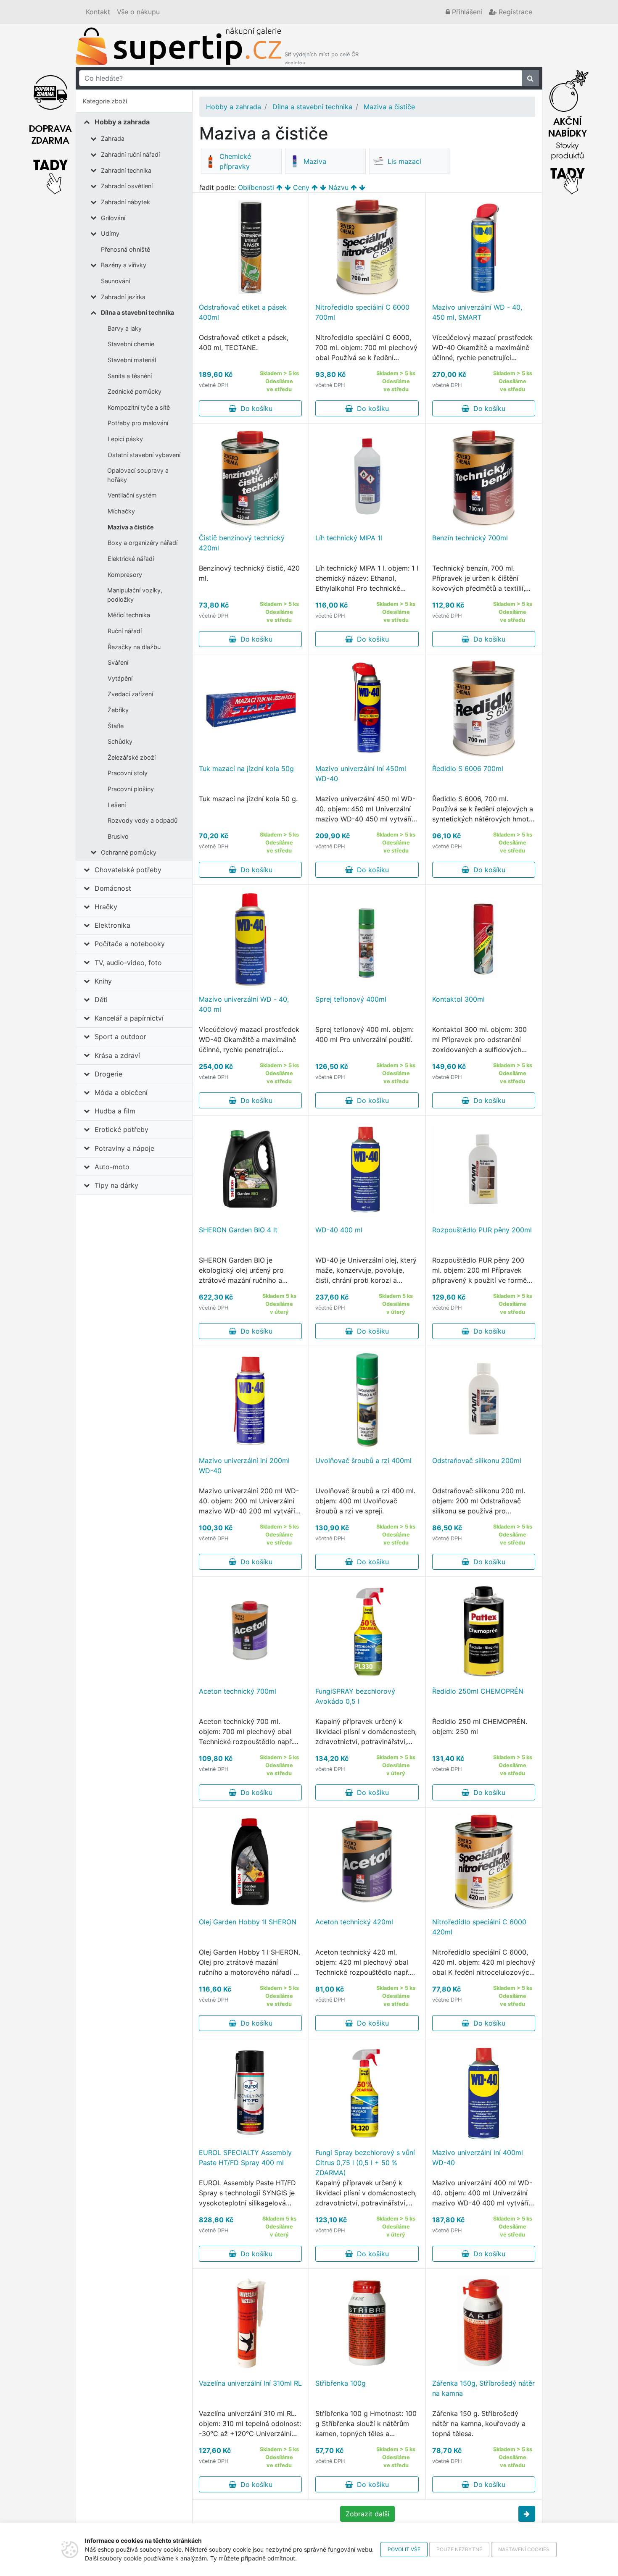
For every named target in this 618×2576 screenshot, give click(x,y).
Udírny (110, 233)
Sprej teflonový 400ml (351, 999)
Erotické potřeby (121, 1129)
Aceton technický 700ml (238, 1691)
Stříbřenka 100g (341, 2383)
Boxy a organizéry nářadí (143, 543)
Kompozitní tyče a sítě (139, 407)
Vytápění (120, 678)
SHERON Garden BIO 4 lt (238, 1230)
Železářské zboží (132, 757)
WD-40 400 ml (339, 1230)
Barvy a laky (125, 328)
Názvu (338, 187)
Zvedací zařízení (130, 694)
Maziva (315, 161)
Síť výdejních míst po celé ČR (322, 58)
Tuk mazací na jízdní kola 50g (246, 768)
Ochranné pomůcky (129, 852)
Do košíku (254, 408)
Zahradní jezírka (123, 297)
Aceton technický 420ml (354, 1922)
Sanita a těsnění (130, 376)
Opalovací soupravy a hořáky (138, 475)
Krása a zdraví (117, 1055)
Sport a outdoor (120, 1037)
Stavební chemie (131, 344)
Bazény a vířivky (124, 265)
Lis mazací (404, 161)
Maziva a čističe (131, 527)
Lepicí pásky (125, 439)
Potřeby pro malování (138, 423)
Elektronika (112, 925)
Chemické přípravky (235, 161)
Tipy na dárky (116, 1185)
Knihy (103, 981)
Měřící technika (129, 615)
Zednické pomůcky (135, 391)
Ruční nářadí (125, 631)
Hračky (106, 907)
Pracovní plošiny (131, 789)
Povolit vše (404, 2549)
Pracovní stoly (128, 773)
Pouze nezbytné (459, 2549)
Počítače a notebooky (130, 944)
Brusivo (118, 836)
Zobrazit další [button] (367, 2514)
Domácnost (113, 888)
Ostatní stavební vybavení (144, 455)
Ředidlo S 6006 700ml (468, 768)
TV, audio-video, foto (128, 963)
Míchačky (121, 511)
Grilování (113, 218)
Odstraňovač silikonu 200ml (477, 1460)
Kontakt (98, 12)
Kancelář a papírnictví (129, 1018)
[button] (527, 2514)
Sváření (118, 662)
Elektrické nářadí (131, 559)
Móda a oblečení (121, 1092)
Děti (101, 1000)
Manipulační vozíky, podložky (135, 595)
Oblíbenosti (256, 187)
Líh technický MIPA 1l (349, 538)
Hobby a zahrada (122, 122)
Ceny (301, 187)
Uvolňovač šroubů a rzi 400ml (363, 1460)
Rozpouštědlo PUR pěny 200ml (482, 1230)
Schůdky (120, 741)
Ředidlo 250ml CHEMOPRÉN (478, 1691)
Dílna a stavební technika (137, 312)
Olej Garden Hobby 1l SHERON (248, 1922)
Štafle (116, 726)
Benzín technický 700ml (470, 538)
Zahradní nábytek (125, 202)
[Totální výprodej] (568, 130)
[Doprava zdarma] (50, 130)
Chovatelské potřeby (128, 870)
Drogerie (108, 1074)
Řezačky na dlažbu (134, 647)
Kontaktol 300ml (458, 999)
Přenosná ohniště (125, 249)
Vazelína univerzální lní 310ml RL (250, 2383)
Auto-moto (112, 1167)
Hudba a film (115, 1111)
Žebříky (118, 710)
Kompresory (125, 575)
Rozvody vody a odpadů (143, 820)
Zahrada (113, 138)
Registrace (514, 12)
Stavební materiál (132, 360)
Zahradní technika (126, 170)
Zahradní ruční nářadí (130, 154)
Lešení (117, 805)
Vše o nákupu (138, 12)
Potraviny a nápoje (124, 1148)
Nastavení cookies (524, 2549)
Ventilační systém (132, 495)
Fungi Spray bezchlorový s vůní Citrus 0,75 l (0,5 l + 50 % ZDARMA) (365, 2163)
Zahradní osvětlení (127, 186)
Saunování (115, 281)
